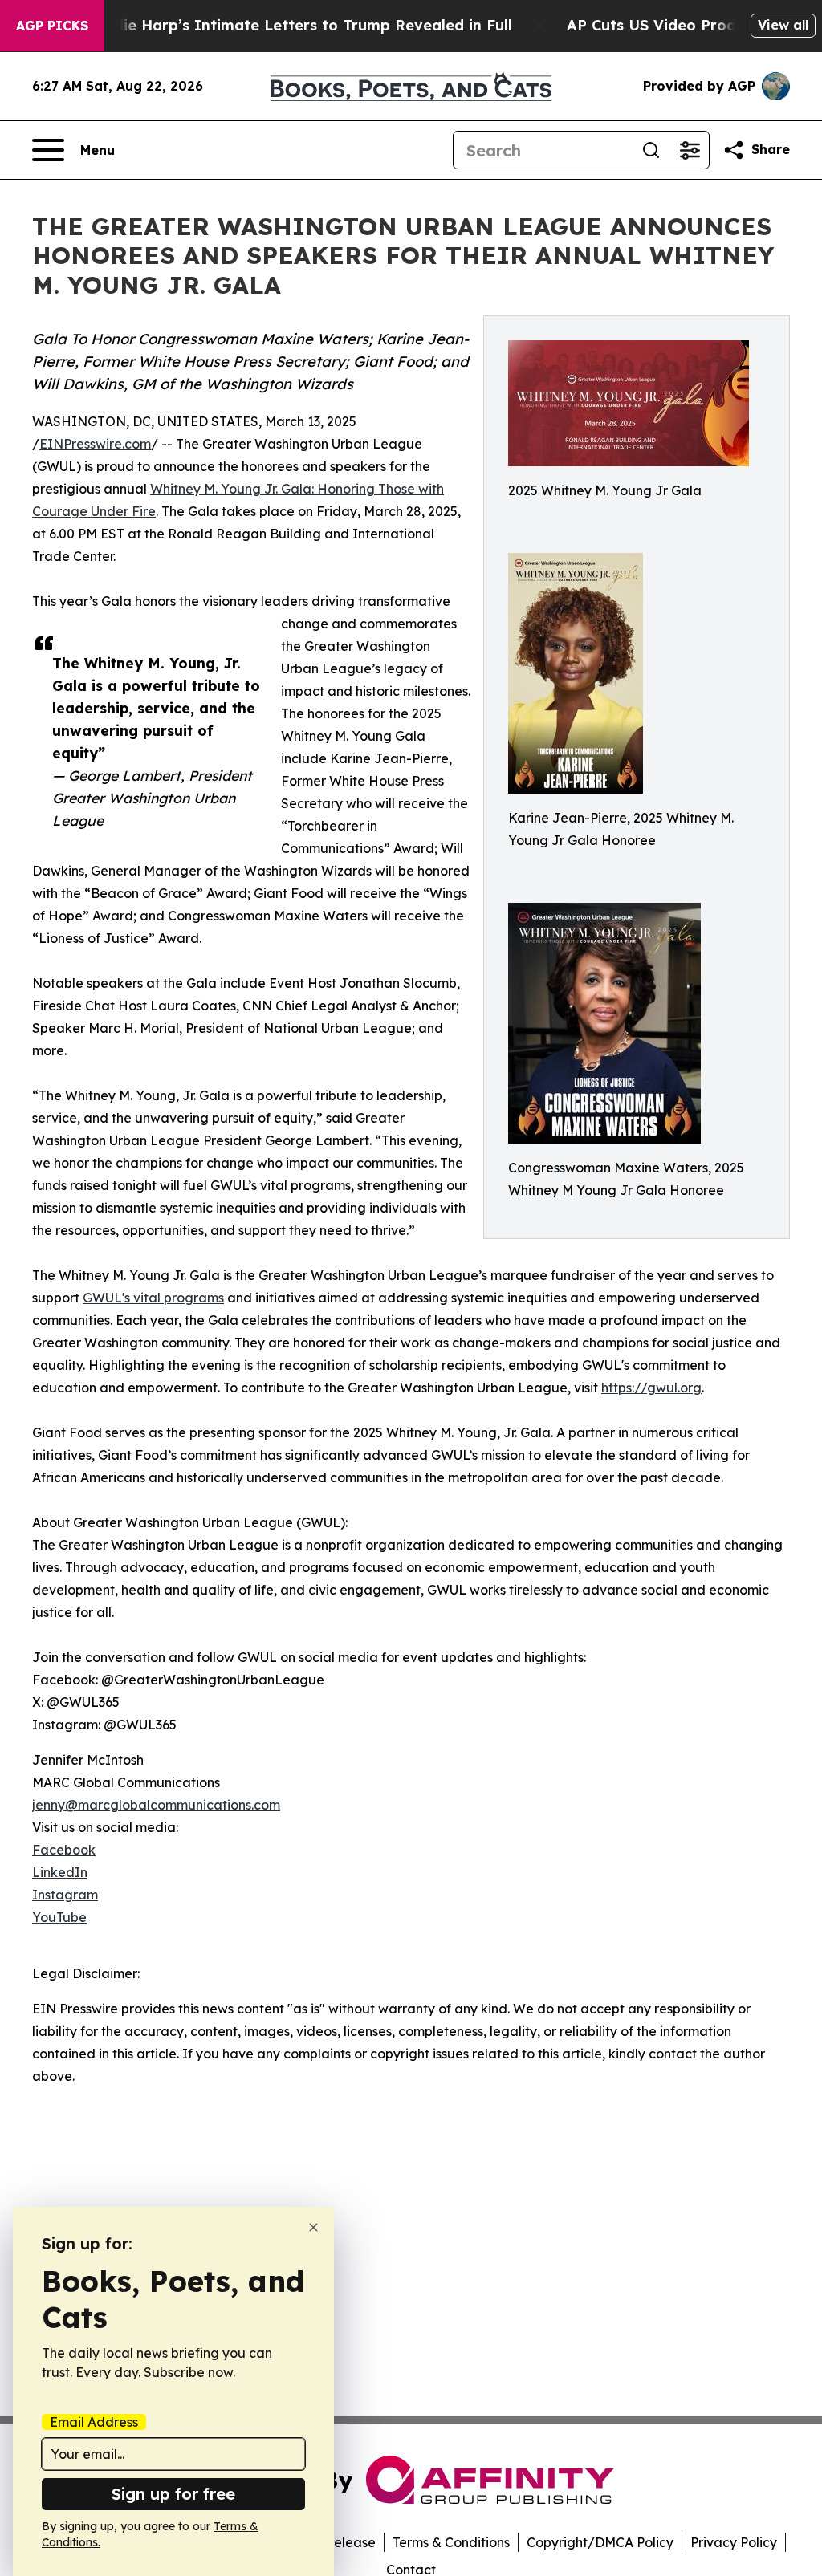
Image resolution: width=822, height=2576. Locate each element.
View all (783, 25)
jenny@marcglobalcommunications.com (156, 1805)
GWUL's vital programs (153, 1298)
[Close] (313, 2227)
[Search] (651, 150)
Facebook (64, 1850)
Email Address (94, 2422)
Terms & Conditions (451, 2542)
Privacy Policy (734, 2542)
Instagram (65, 1895)
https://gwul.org (651, 1388)
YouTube (59, 1917)
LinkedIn (60, 1872)
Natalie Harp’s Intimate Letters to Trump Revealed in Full (297, 25)
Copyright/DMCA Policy (600, 2542)
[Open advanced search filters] (690, 150)
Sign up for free (173, 2494)
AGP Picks (52, 26)
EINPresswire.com (95, 444)
